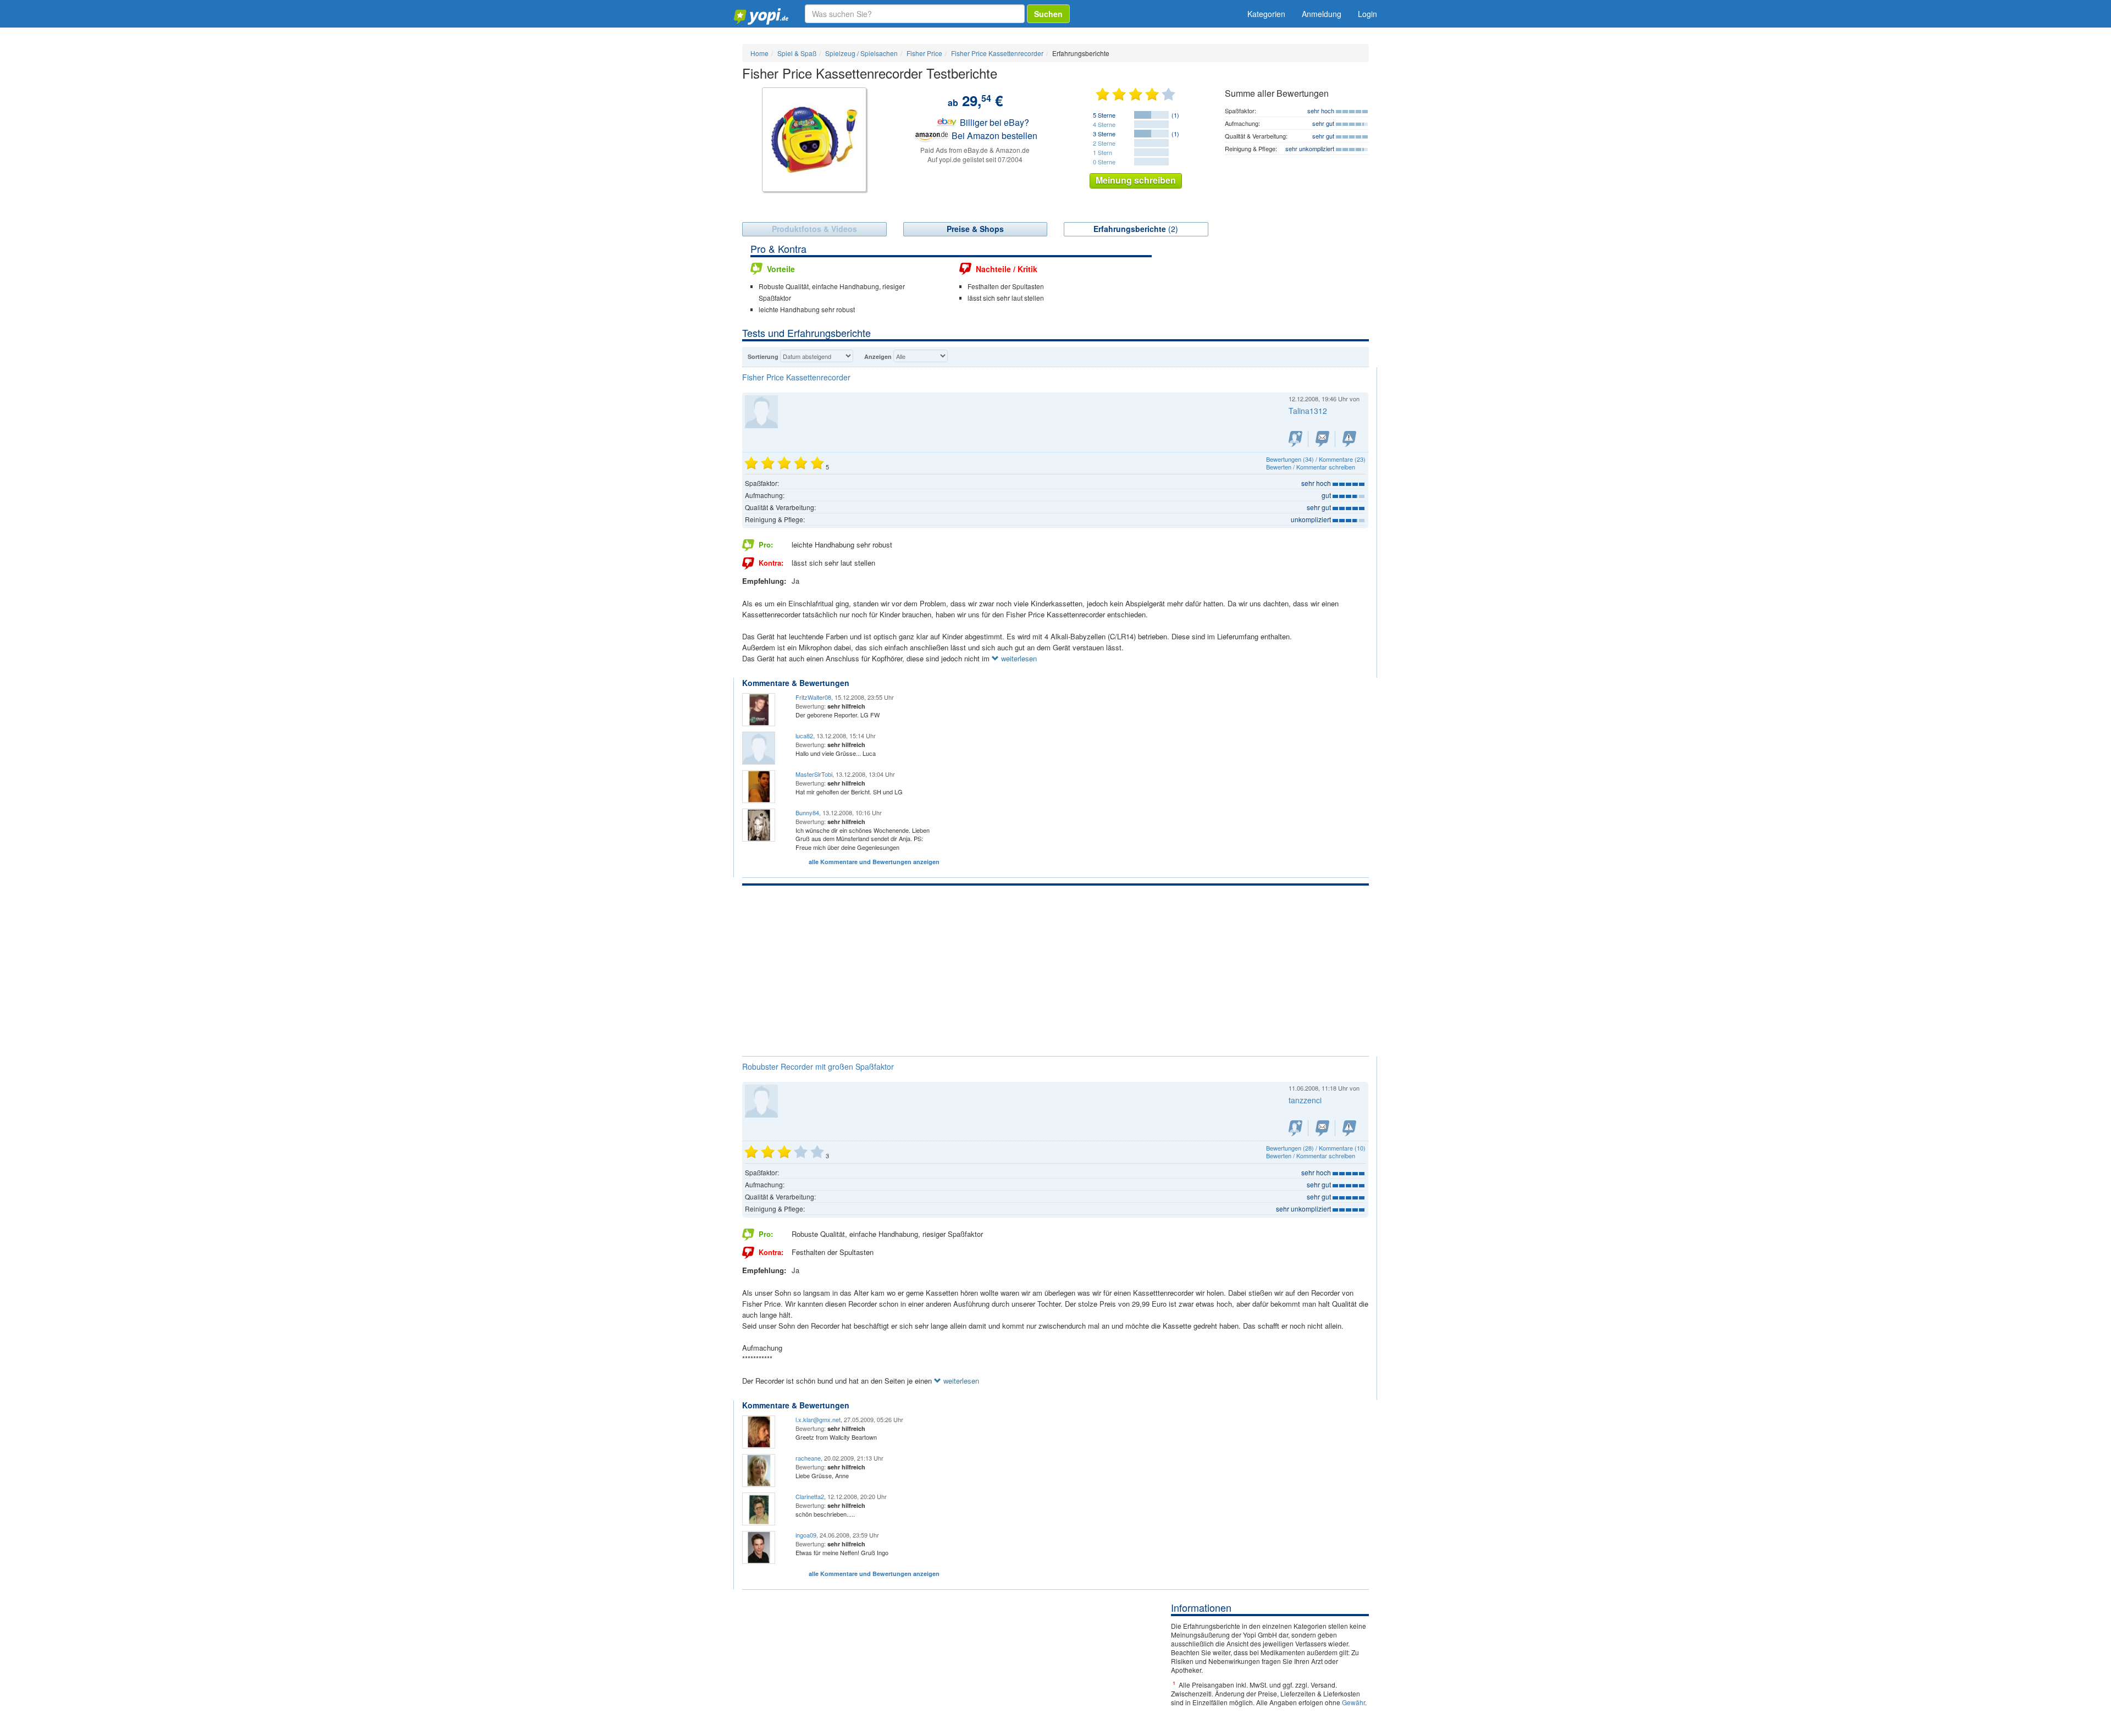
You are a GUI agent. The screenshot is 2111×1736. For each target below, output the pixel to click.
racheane (808, 1458)
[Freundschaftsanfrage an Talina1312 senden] (1295, 439)
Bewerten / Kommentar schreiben (1311, 467)
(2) (1136, 229)
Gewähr (1353, 1702)
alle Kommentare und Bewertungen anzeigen (874, 862)
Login (1367, 14)
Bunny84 (807, 812)
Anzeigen (878, 356)
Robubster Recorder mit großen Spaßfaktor (818, 1066)
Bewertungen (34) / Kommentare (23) (1316, 459)
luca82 (804, 736)
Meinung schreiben (1136, 180)
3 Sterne (1104, 134)
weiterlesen (1018, 658)
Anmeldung (1322, 14)
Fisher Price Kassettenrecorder (796, 377)
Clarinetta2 (810, 1496)
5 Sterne (1104, 115)
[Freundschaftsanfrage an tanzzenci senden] (1295, 1128)
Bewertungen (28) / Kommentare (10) (1316, 1148)
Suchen (1048, 14)
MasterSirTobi (814, 774)
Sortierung (763, 356)
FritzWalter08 (813, 697)
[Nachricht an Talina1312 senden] (1322, 439)
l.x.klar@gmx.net (818, 1419)
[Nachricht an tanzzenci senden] (1322, 1128)
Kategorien (1266, 14)
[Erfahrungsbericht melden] (1349, 439)
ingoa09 (806, 1535)
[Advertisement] (1055, 968)
